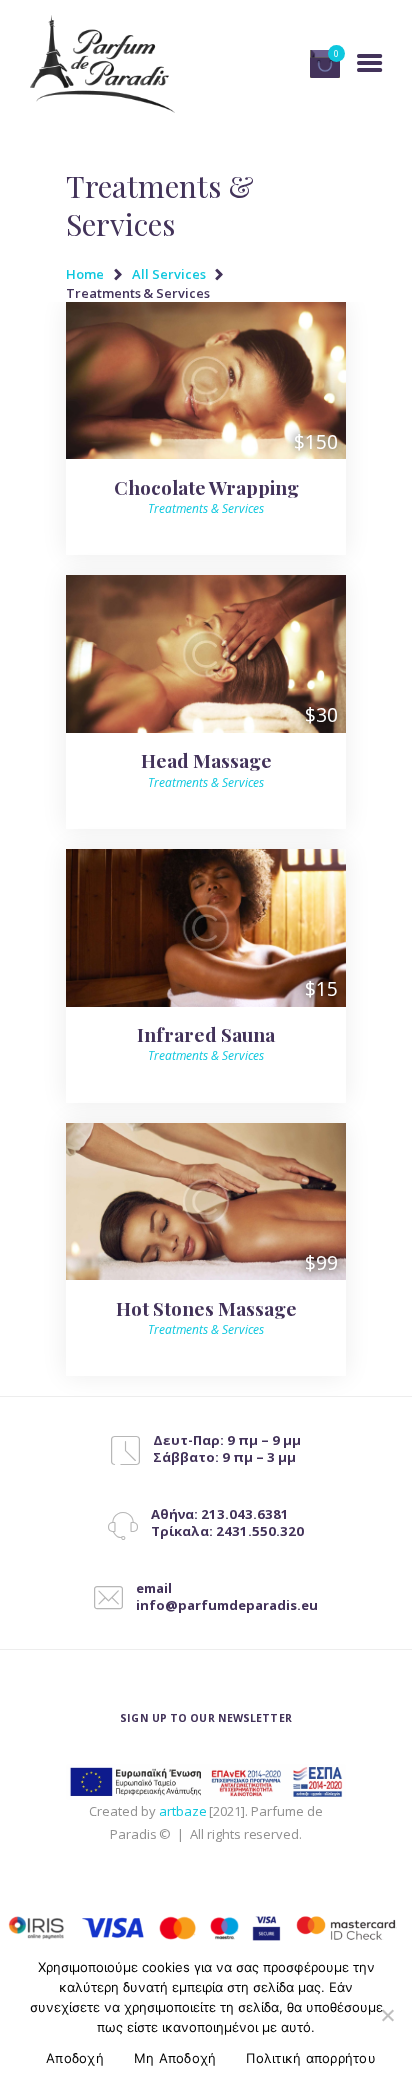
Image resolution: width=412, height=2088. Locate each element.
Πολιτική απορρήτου (311, 2058)
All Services (168, 274)
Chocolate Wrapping (206, 487)
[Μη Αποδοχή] (387, 2015)
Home (85, 274)
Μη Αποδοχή (175, 2058)
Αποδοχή (75, 2058)
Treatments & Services (206, 508)
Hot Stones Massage (206, 1308)
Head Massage (206, 760)
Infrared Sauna (206, 1034)
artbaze (183, 1811)
